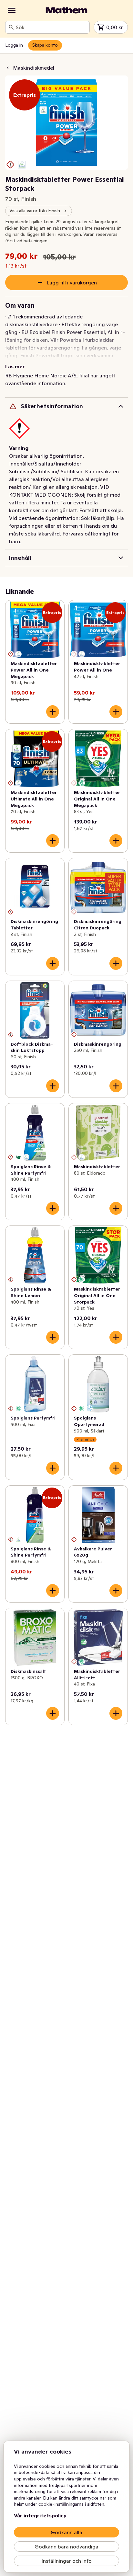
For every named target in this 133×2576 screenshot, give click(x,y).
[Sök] (11, 27)
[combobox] (51, 27)
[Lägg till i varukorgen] (53, 712)
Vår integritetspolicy (40, 2515)
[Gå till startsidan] (66, 10)
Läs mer (15, 366)
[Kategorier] (12, 10)
